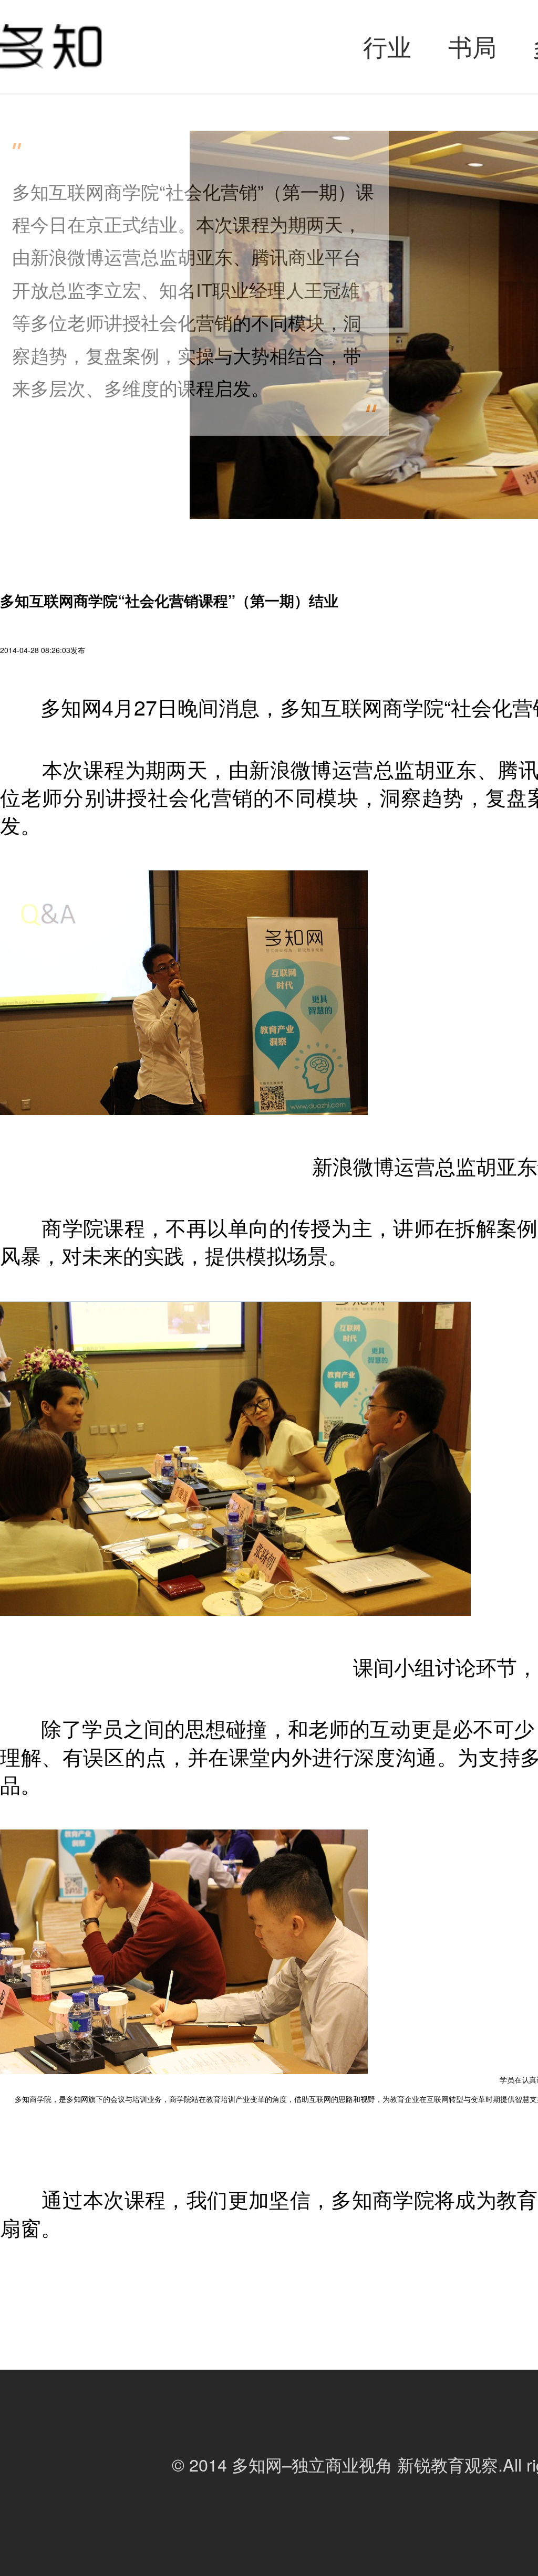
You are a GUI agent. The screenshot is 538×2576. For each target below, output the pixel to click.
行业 (387, 46)
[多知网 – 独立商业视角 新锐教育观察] (51, 47)
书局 (472, 46)
